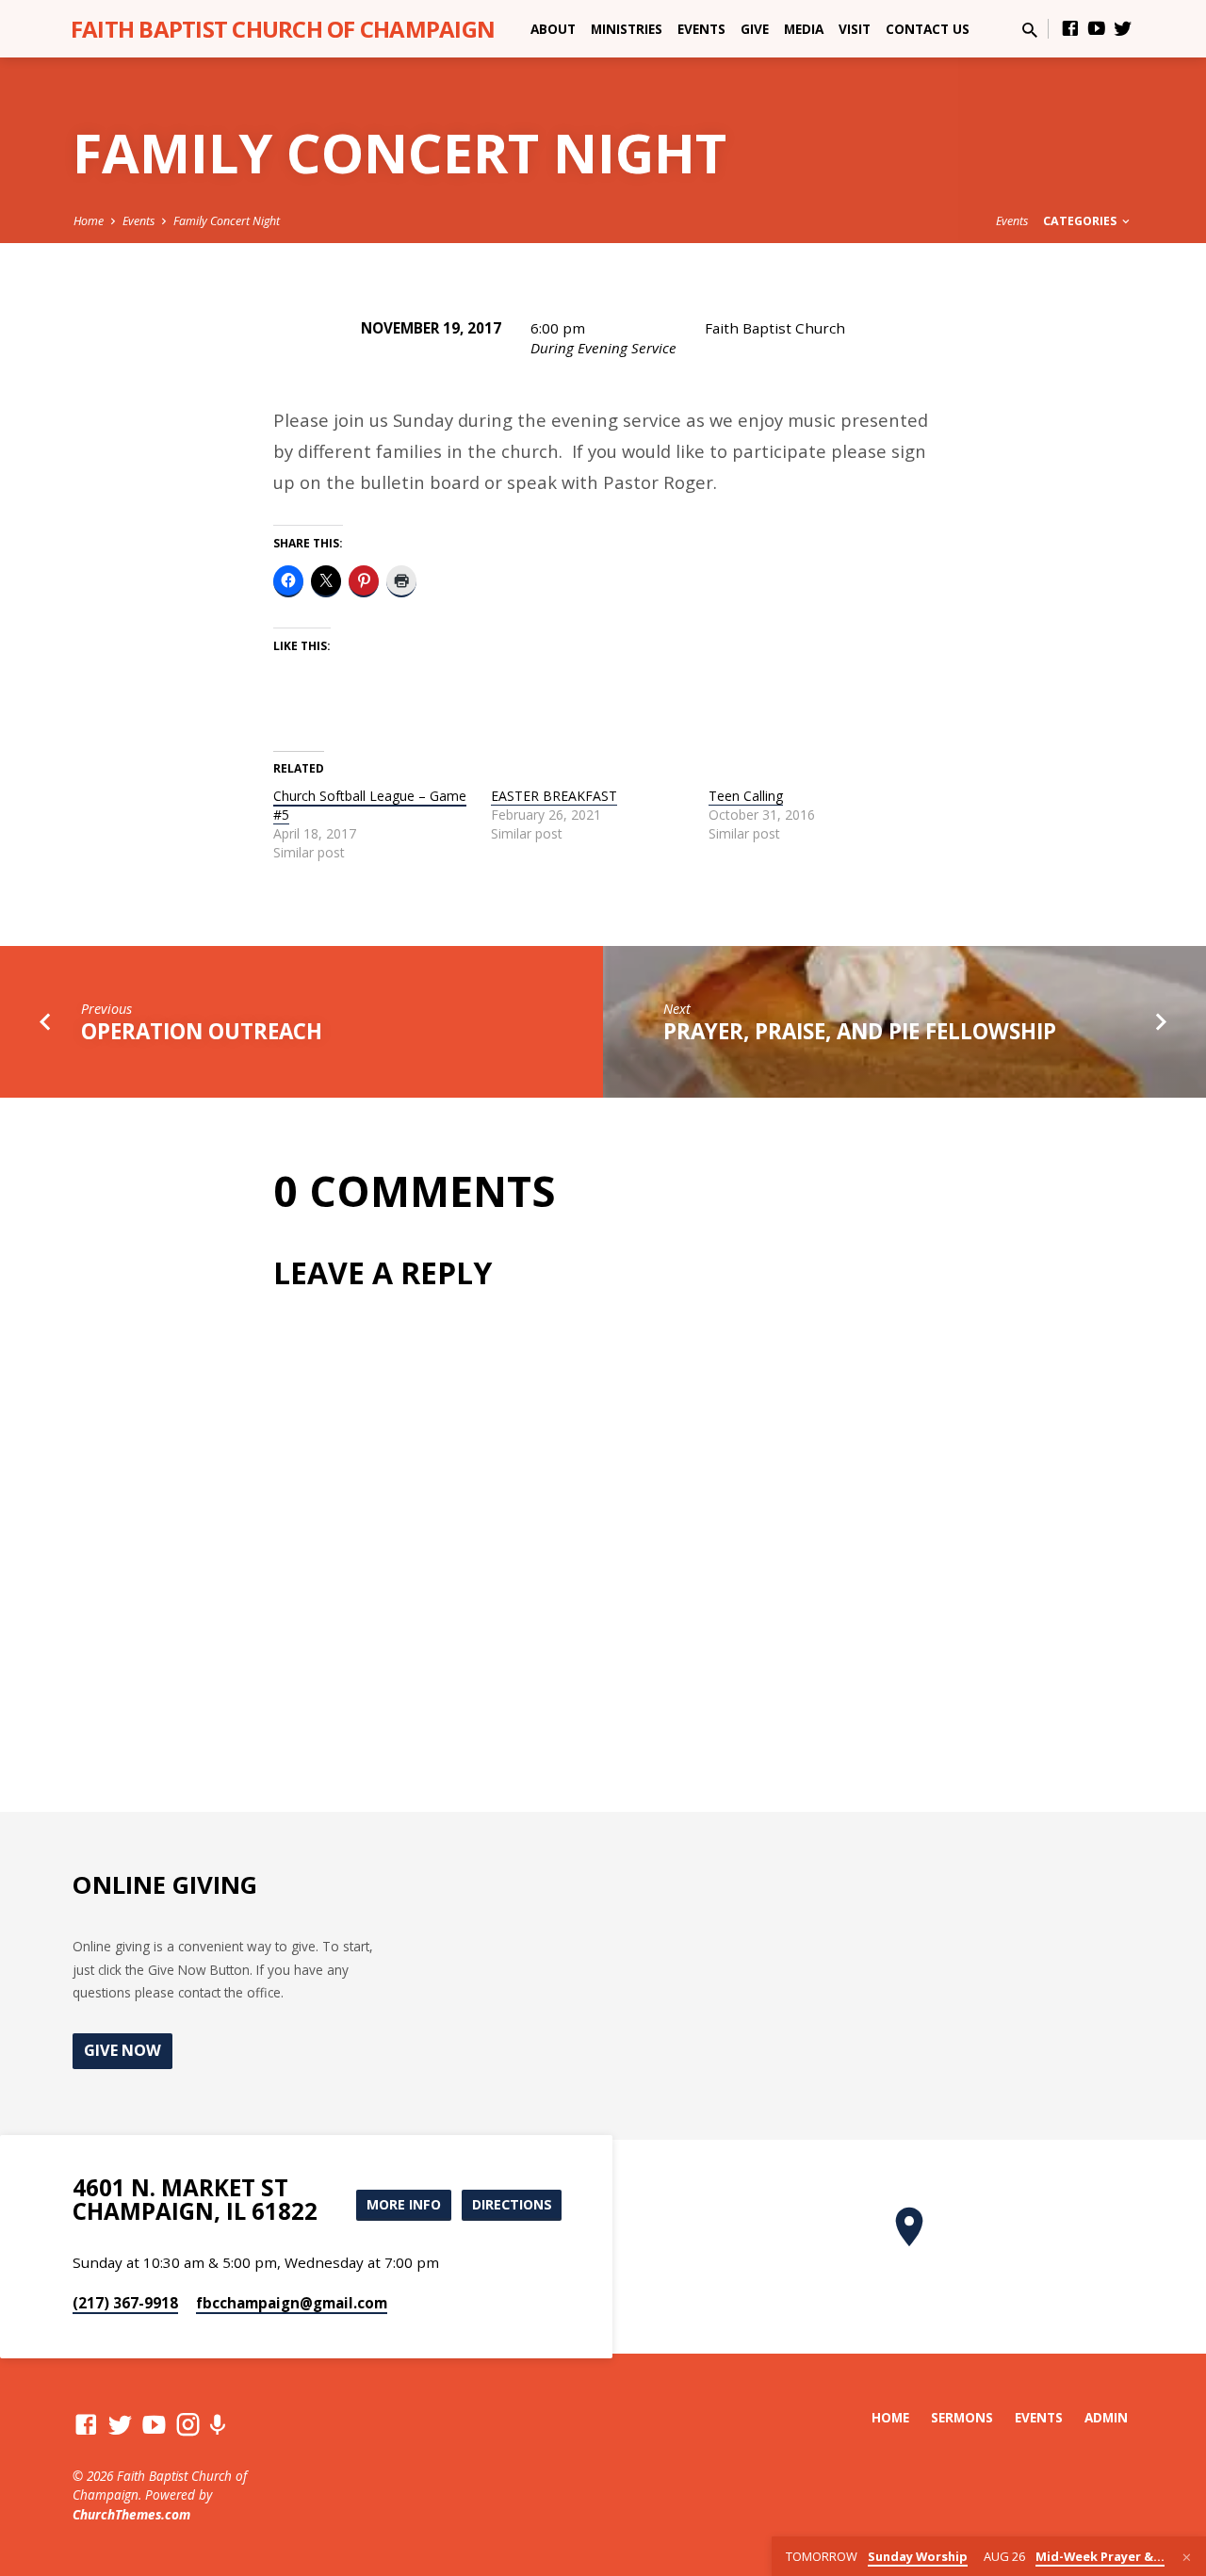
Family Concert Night (227, 221)
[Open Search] (1030, 30)
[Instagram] (188, 2424)
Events (701, 29)
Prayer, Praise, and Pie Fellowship (860, 1031)
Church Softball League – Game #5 (370, 805)
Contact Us (928, 29)
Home (89, 221)
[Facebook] (1070, 28)
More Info (404, 2204)
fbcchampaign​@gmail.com (292, 2303)
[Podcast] (217, 2425)
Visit (855, 29)
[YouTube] (1097, 28)
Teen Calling (746, 796)
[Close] (1187, 2557)
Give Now (122, 2050)
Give (755, 29)
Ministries (627, 29)
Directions (512, 2204)
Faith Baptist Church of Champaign (283, 29)
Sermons (962, 2417)
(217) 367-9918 (125, 2303)
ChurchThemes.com (131, 2514)
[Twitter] (1123, 28)
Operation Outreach (202, 1031)
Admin (1106, 2417)
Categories (1081, 221)
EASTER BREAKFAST (554, 796)
